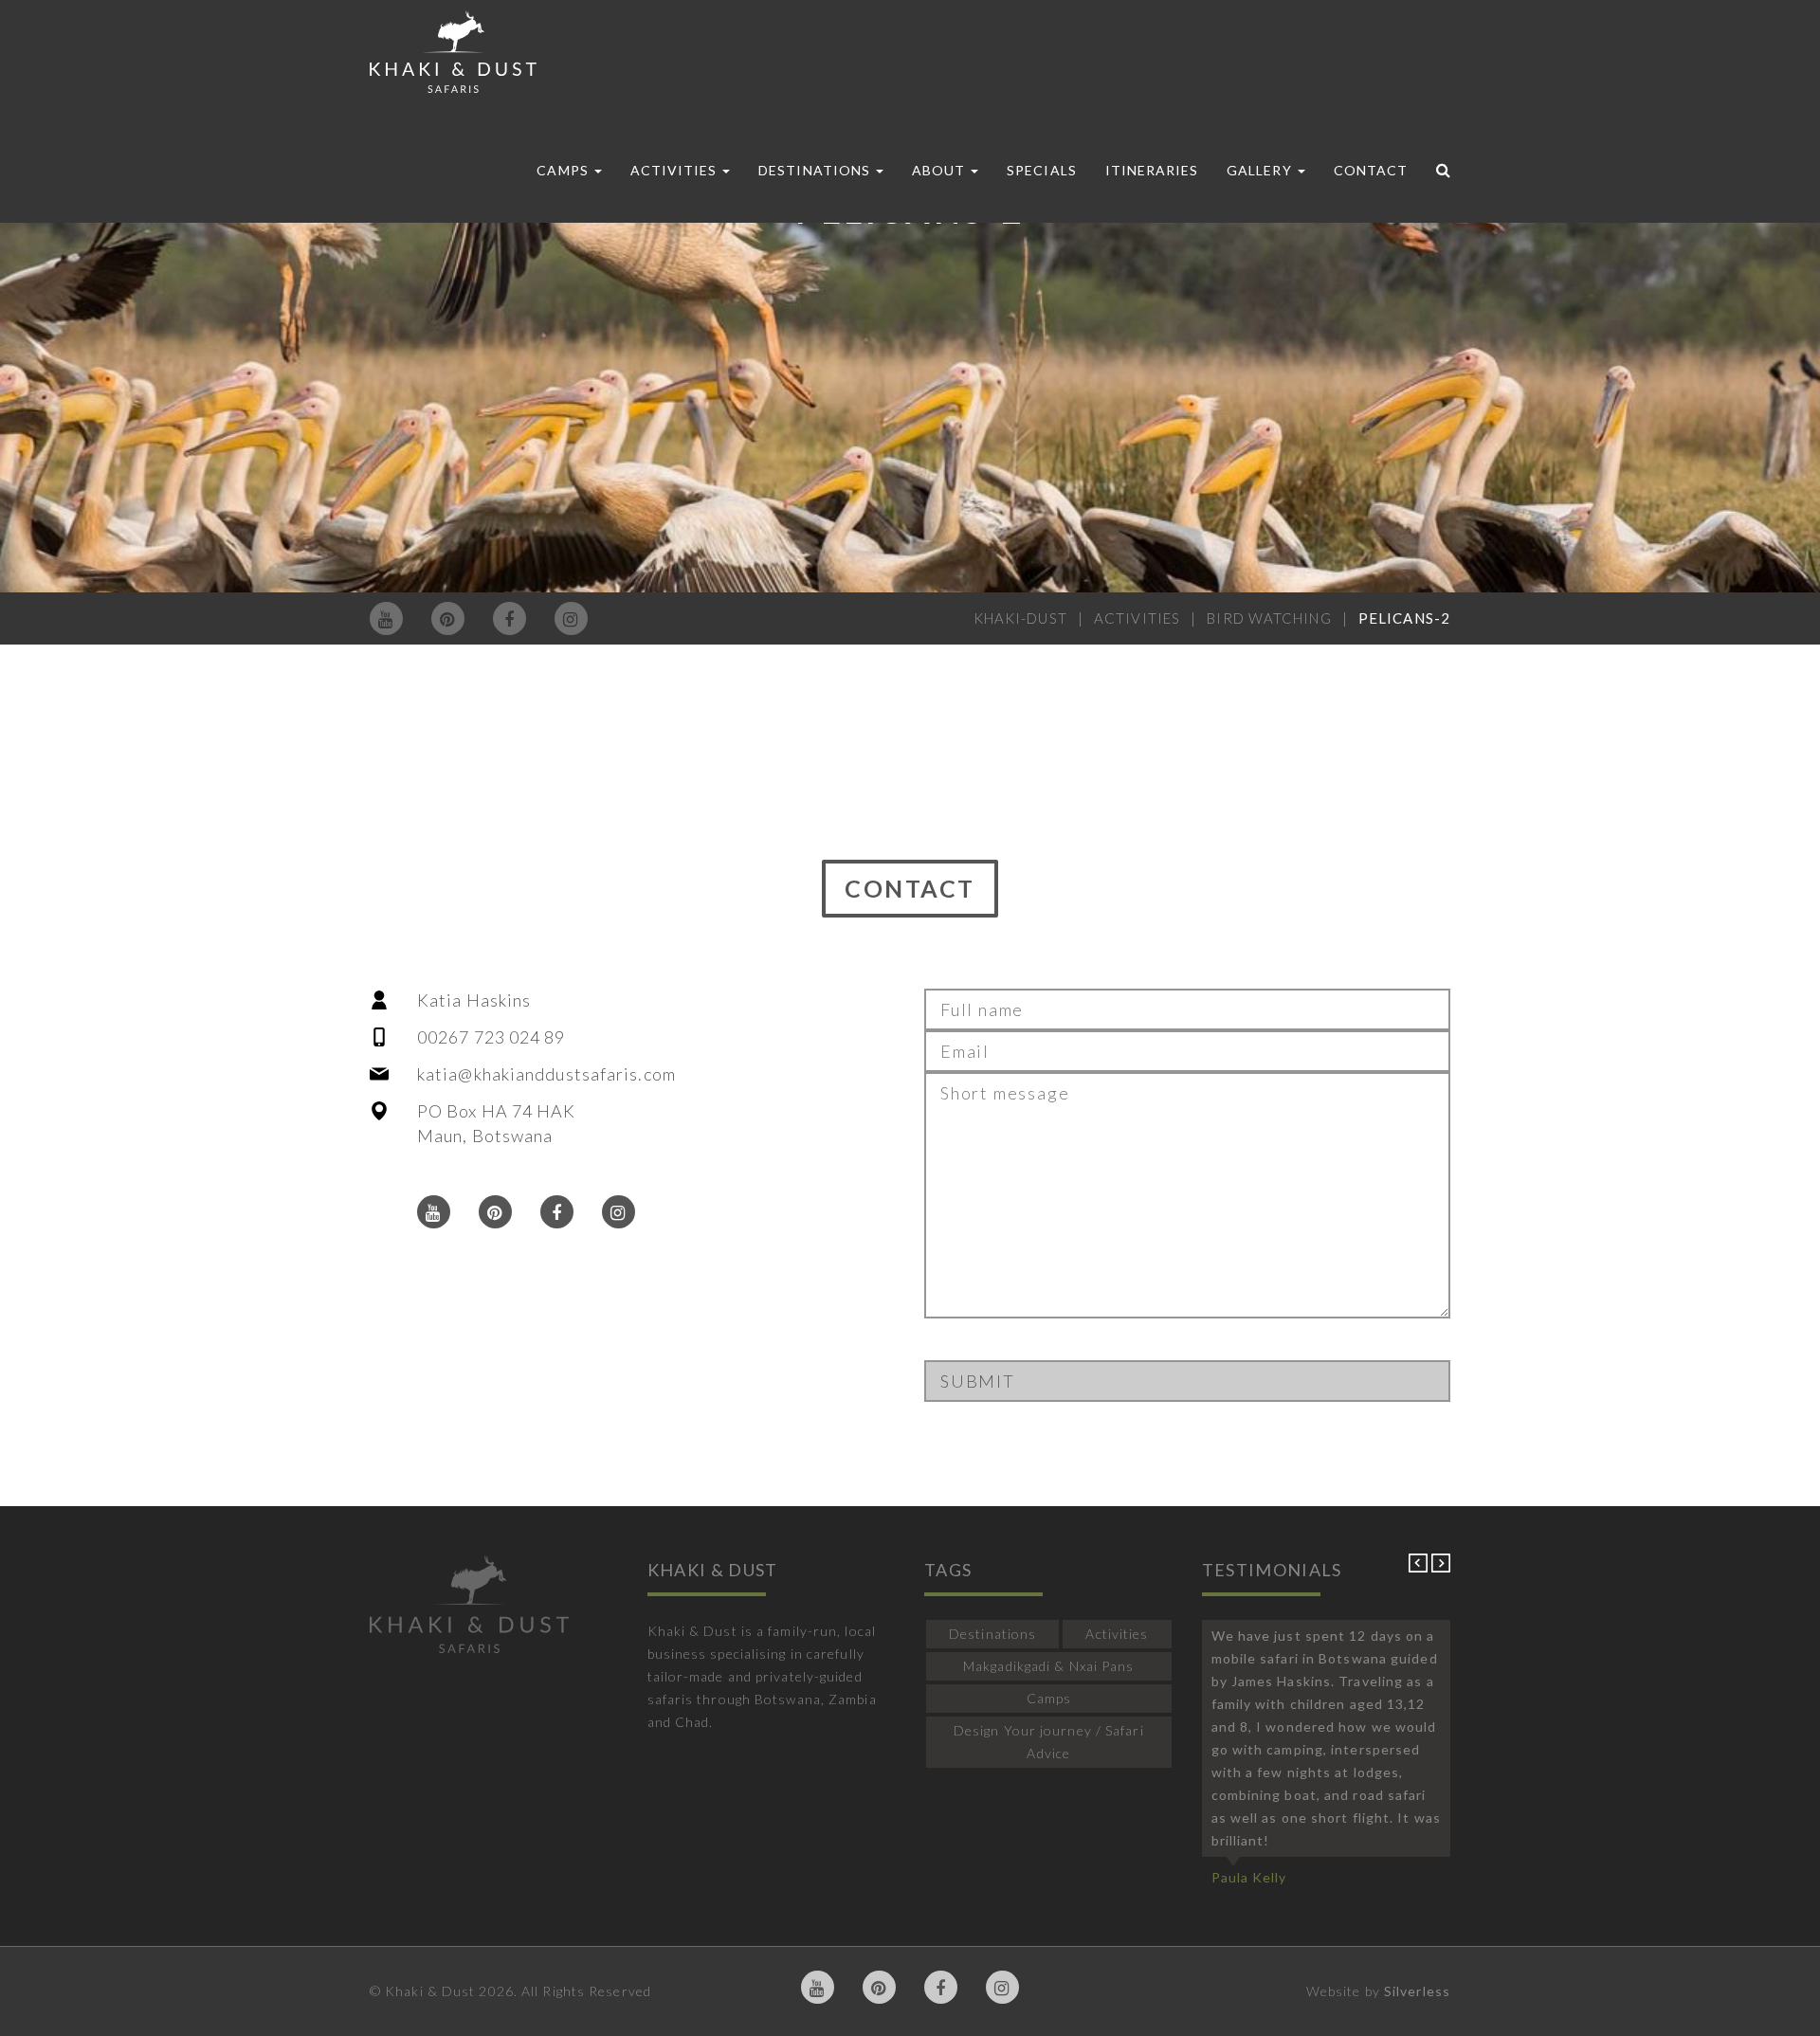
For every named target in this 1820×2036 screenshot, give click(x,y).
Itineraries (1152, 170)
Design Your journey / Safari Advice (1049, 1742)
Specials (1041, 170)
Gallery (1261, 170)
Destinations (816, 170)
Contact (1371, 170)
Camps (564, 170)
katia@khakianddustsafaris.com (546, 1074)
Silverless (1417, 1991)
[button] (1420, 1567)
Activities (676, 170)
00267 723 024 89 (491, 1037)
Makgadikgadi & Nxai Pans (1048, 1666)
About (940, 170)
